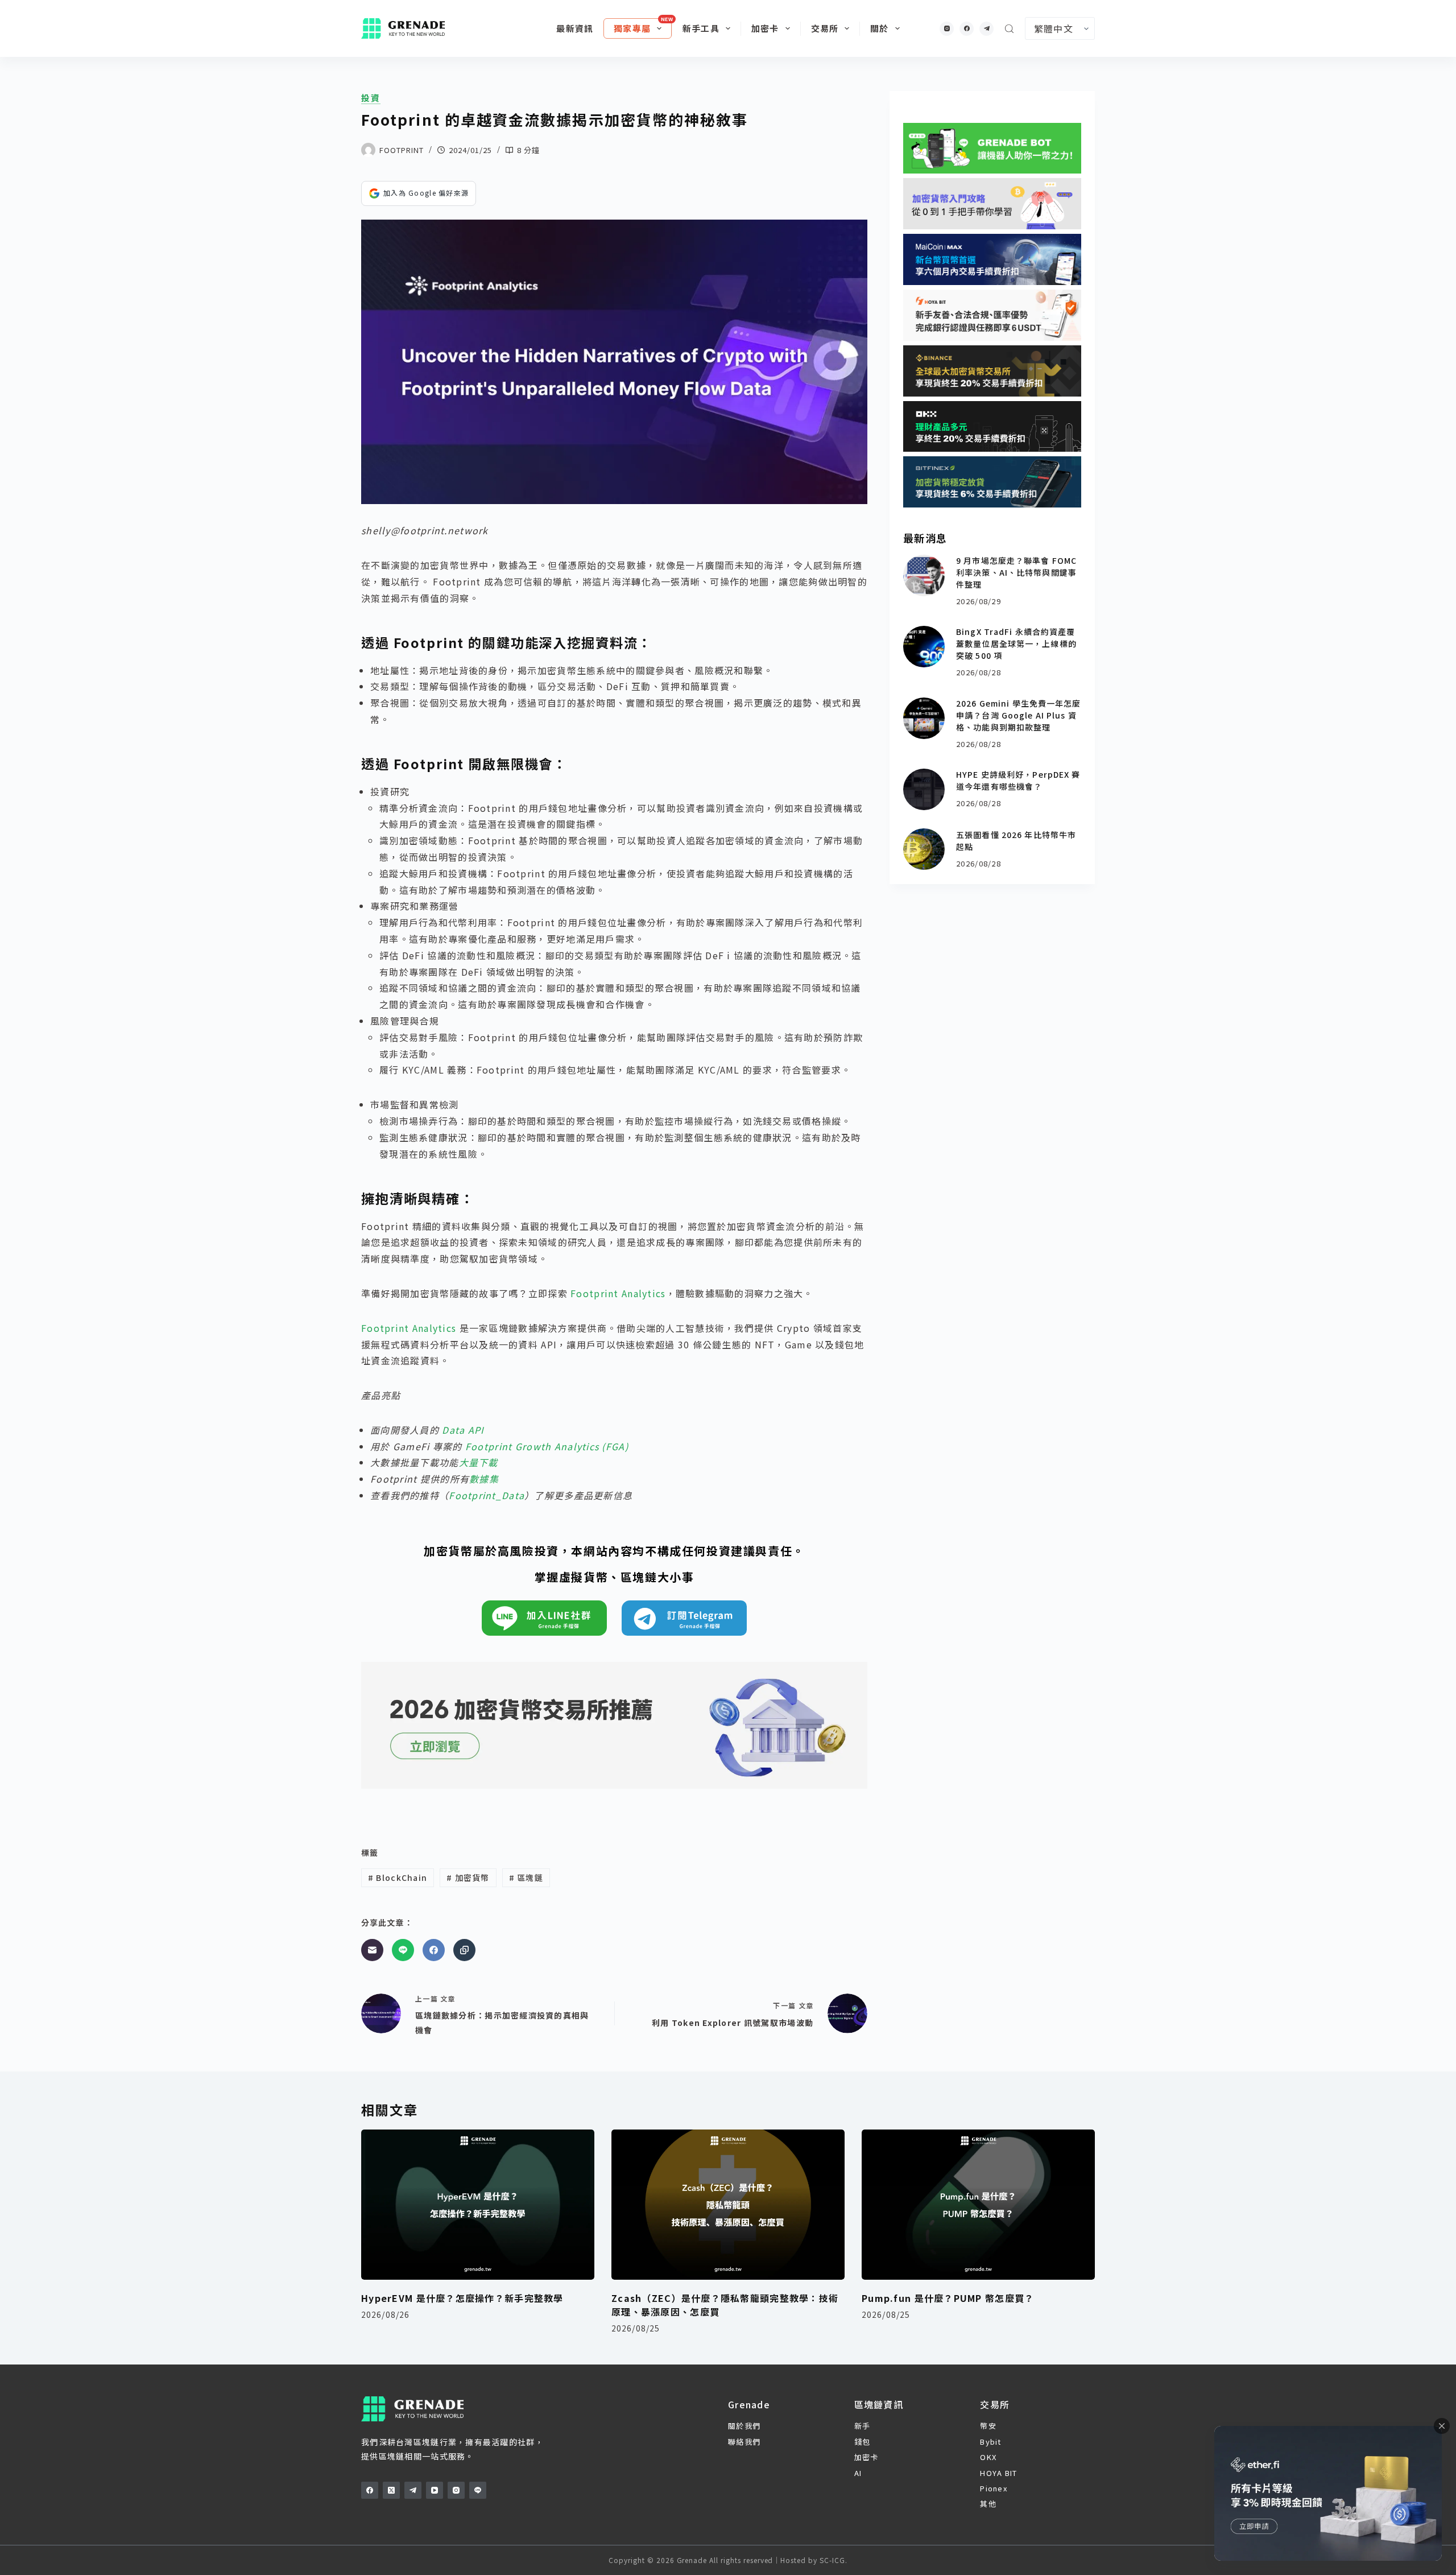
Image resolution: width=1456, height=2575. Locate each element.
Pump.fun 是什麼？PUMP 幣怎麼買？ (948, 2298)
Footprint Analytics (618, 1293)
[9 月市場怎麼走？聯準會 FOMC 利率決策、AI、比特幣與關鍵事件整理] (924, 575)
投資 (371, 98)
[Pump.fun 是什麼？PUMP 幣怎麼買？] (978, 2205)
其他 (988, 2504)
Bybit (990, 2442)
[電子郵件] (372, 1950)
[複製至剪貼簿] (464, 1950)
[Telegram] (986, 29)
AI (858, 2473)
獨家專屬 (632, 28)
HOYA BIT (998, 2473)
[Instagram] (947, 29)
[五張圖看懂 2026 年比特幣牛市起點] (924, 849)
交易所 (825, 28)
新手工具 (701, 28)
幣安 (988, 2426)
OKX (988, 2457)
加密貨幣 (468, 1877)
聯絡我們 (744, 2442)
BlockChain (398, 1877)
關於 (879, 28)
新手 (863, 2426)
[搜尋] (1009, 29)
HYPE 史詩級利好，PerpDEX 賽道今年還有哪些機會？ (1018, 780)
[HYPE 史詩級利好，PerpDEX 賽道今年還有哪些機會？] (924, 789)
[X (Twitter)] (391, 2490)
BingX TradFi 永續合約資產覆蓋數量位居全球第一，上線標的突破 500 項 (1016, 643)
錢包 (863, 2442)
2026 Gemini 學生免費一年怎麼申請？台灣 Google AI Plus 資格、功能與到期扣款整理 (1018, 715)
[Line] (403, 1950)
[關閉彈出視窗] (1442, 2426)
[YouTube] (435, 2490)
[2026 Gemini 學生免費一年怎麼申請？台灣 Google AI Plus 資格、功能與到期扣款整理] (924, 718)
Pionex (994, 2488)
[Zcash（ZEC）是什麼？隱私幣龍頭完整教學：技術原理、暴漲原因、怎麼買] (728, 2205)
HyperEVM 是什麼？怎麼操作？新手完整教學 (462, 2298)
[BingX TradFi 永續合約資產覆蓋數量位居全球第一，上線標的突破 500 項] (924, 647)
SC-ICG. (834, 2560)
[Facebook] (967, 29)
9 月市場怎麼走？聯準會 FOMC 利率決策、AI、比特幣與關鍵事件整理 (1016, 572)
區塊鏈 (526, 1877)
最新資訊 (575, 28)
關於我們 (744, 2426)
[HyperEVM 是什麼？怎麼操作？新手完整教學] (478, 2205)
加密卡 (765, 28)
